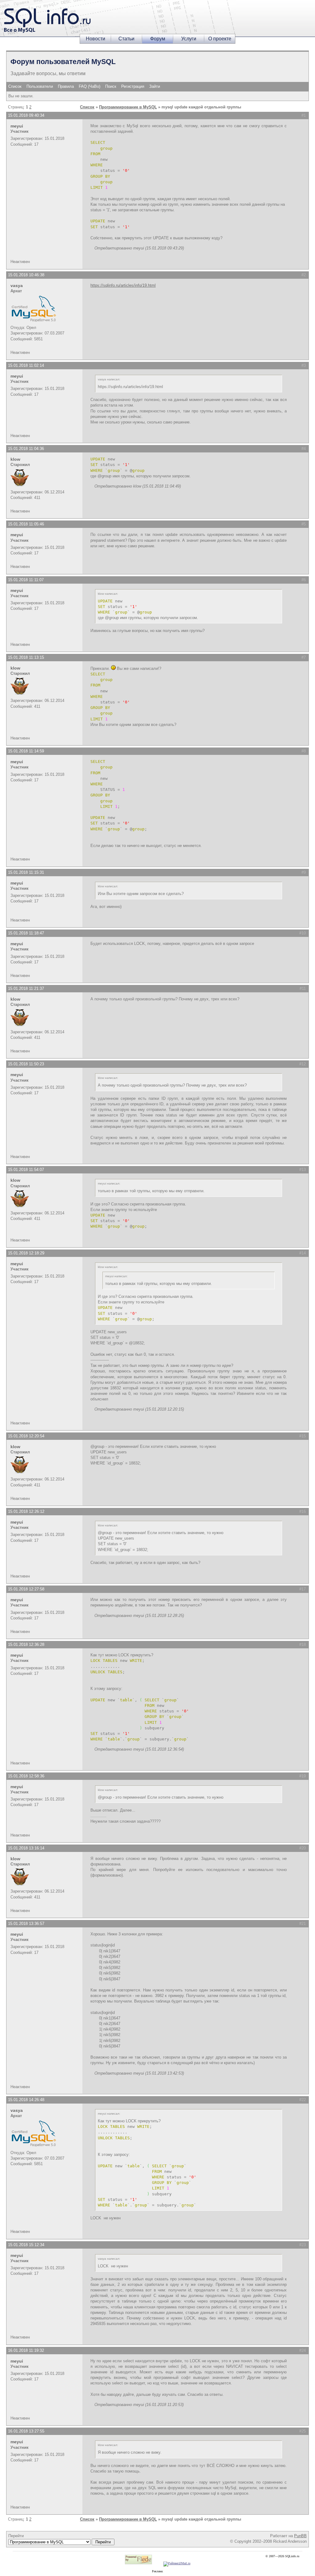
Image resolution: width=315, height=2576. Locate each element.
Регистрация (133, 86)
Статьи (126, 39)
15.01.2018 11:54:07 (26, 1170)
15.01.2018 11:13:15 (26, 657)
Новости (96, 39)
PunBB (300, 2536)
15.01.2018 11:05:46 (26, 524)
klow (15, 459)
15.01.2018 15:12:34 (26, 2245)
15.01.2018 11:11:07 (26, 580)
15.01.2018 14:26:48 (26, 2100)
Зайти (155, 86)
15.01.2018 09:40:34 (26, 115)
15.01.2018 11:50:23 (26, 1064)
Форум (158, 39)
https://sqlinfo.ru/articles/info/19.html (123, 285)
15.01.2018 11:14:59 (26, 751)
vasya (17, 286)
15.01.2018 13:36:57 (26, 1924)
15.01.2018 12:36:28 (26, 1644)
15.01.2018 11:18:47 (26, 933)
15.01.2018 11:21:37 (26, 988)
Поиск (111, 86)
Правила (66, 86)
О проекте (220, 39)
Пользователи (40, 86)
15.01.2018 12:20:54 (26, 1436)
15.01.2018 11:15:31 (26, 872)
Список (15, 86)
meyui (17, 126)
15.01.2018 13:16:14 (26, 1848)
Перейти (16, 2536)
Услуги (189, 39)
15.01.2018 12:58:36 (26, 1776)
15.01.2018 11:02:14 (26, 365)
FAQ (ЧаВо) (90, 86)
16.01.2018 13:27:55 (26, 2431)
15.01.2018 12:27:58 (26, 1589)
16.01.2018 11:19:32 (26, 2350)
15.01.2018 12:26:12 (26, 1511)
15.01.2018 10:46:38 (26, 275)
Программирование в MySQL (128, 107)
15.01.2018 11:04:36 (26, 449)
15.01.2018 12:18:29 (26, 1253)
